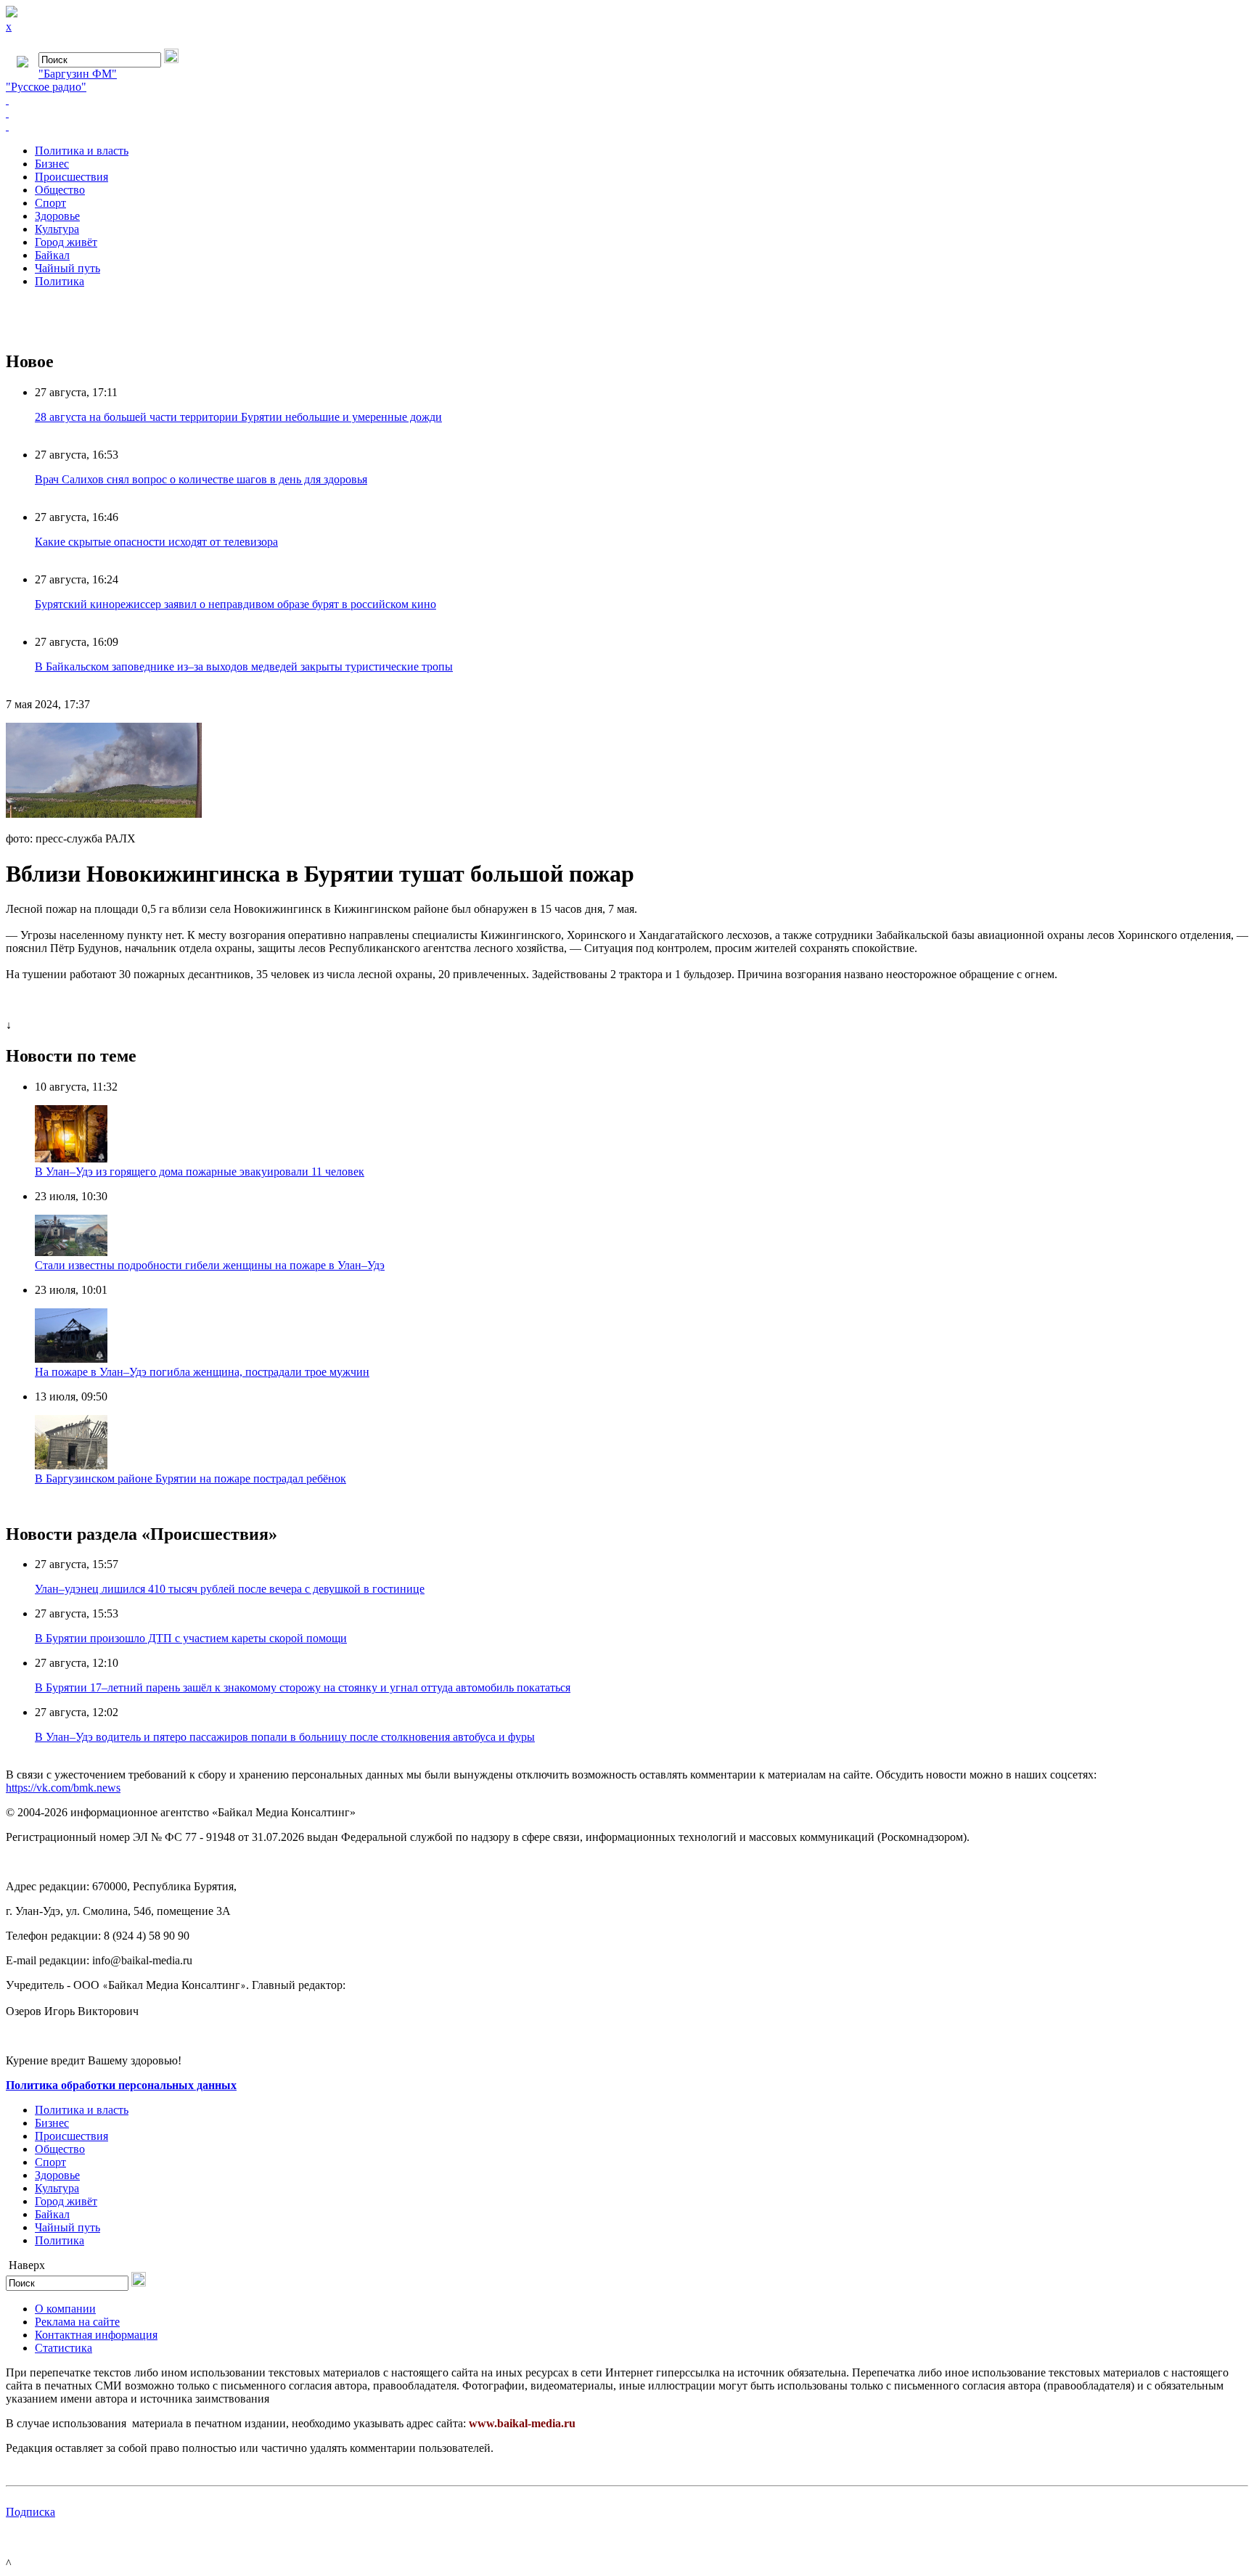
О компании (65, 2309)
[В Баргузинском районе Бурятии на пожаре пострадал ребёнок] (71, 1465)
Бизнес (52, 164)
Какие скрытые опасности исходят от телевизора (156, 542)
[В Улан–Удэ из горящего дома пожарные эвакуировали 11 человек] (71, 1158)
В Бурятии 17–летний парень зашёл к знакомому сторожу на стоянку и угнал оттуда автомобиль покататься (303, 1687)
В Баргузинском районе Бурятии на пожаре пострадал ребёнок (190, 1478)
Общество (60, 190)
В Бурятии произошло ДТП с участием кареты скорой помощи (191, 1638)
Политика (60, 281)
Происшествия (71, 177)
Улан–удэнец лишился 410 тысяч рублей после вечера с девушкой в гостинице (230, 1589)
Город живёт (66, 242)
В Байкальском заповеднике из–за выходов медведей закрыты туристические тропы (244, 666)
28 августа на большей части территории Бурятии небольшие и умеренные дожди (238, 417)
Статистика (63, 2348)
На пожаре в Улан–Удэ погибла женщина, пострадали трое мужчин (202, 1372)
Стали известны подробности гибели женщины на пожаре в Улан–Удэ (210, 1265)
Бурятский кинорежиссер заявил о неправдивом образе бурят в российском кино (235, 604)
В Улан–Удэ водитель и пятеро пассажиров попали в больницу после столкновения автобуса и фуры (285, 1737)
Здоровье (57, 216)
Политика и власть (82, 151)
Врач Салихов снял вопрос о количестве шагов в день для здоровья (201, 479)
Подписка (30, 2512)
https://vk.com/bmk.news (63, 1788)
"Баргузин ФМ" (78, 74)
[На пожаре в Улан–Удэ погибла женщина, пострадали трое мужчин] (71, 1359)
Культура (57, 229)
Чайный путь (67, 268)
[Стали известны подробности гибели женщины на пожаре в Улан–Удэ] (71, 1252)
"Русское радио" (46, 87)
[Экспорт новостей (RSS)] (627, 113)
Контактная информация (96, 2335)
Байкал (52, 255)
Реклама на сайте (77, 2322)
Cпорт (50, 203)
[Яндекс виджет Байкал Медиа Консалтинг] (627, 126)
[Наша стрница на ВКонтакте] (627, 100)
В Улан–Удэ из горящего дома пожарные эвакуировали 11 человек (200, 1172)
